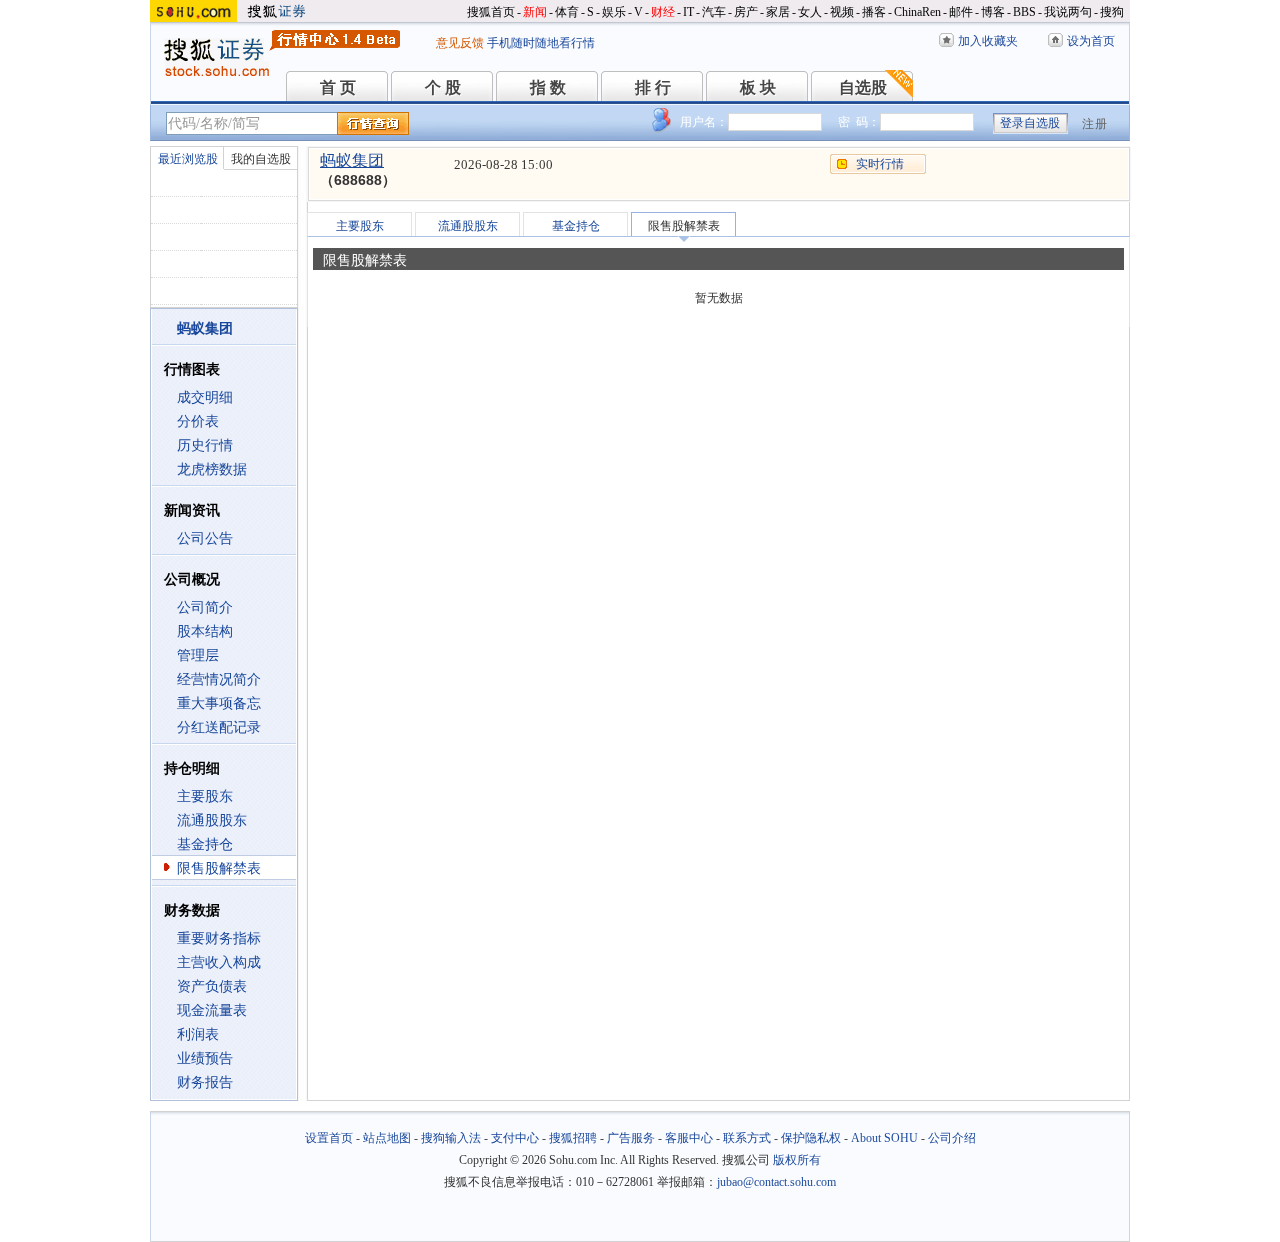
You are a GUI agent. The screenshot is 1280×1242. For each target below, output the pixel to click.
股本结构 (205, 631)
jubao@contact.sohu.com (776, 1182)
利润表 (198, 1034)
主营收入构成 (219, 962)
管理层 (198, 655)
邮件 (961, 12)
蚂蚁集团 (352, 160)
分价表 (198, 421)
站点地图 (387, 1138)
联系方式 (747, 1138)
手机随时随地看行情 (541, 43)
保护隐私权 (811, 1138)
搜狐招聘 (573, 1138)
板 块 (758, 87)
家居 (778, 12)
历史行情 (205, 445)
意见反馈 (460, 43)
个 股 (443, 87)
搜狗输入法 (451, 1138)
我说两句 (1068, 12)
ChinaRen (917, 12)
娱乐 (614, 12)
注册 (1095, 124)
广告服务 (631, 1138)
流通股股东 (212, 820)
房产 (746, 12)
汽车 (714, 12)
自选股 (863, 87)
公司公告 (205, 538)
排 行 (653, 87)
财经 (663, 12)
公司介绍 (952, 1138)
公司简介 (205, 607)
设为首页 (1091, 41)
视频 (842, 12)
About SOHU (884, 1138)
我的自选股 (261, 159)
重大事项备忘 (219, 703)
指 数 (548, 87)
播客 (874, 12)
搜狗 (1112, 12)
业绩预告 (205, 1058)
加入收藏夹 (988, 41)
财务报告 (205, 1082)
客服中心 (689, 1138)
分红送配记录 (219, 727)
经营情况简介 (219, 679)
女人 (810, 12)
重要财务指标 (219, 938)
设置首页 (329, 1138)
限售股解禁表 (219, 868)
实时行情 (880, 164)
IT (688, 12)
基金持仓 (205, 844)
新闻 (535, 12)
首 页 (338, 87)
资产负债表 (212, 986)
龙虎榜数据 (212, 469)
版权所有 (797, 1160)
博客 (993, 12)
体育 (567, 12)
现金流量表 (212, 1010)
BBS (1024, 12)
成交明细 (205, 397)
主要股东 (205, 796)
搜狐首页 (491, 12)
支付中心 (515, 1138)
